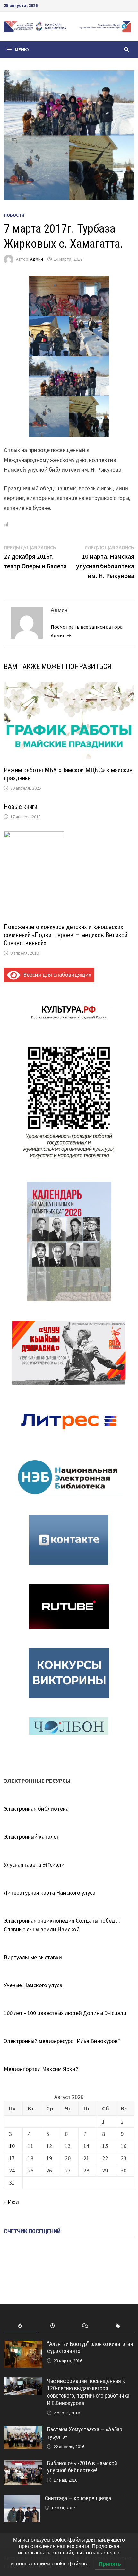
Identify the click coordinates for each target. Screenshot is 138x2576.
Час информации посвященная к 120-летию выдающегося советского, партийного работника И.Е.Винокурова (88, 2392)
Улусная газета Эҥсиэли (34, 1865)
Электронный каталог (31, 1837)
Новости (14, 215)
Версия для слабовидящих (56, 975)
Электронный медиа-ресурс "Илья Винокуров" (62, 2041)
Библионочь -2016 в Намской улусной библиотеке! (82, 2467)
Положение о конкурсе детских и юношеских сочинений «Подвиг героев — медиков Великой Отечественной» (66, 935)
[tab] (20, 2326)
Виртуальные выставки (33, 1957)
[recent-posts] (53, 2326)
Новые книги (21, 807)
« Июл (11, 2202)
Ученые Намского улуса (33, 1985)
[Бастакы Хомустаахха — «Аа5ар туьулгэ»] (23, 2430)
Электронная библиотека (36, 1809)
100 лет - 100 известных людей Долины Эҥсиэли (65, 2013)
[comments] (85, 2326)
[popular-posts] (20, 2326)
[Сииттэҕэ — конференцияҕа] (22, 2499)
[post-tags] (118, 2326)
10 (12, 2146)
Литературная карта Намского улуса (50, 1892)
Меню (22, 49)
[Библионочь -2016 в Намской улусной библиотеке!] (23, 2464)
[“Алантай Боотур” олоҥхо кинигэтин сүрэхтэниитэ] (23, 2345)
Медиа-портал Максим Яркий (41, 2069)
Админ (37, 259)
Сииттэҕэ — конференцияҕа (78, 2498)
